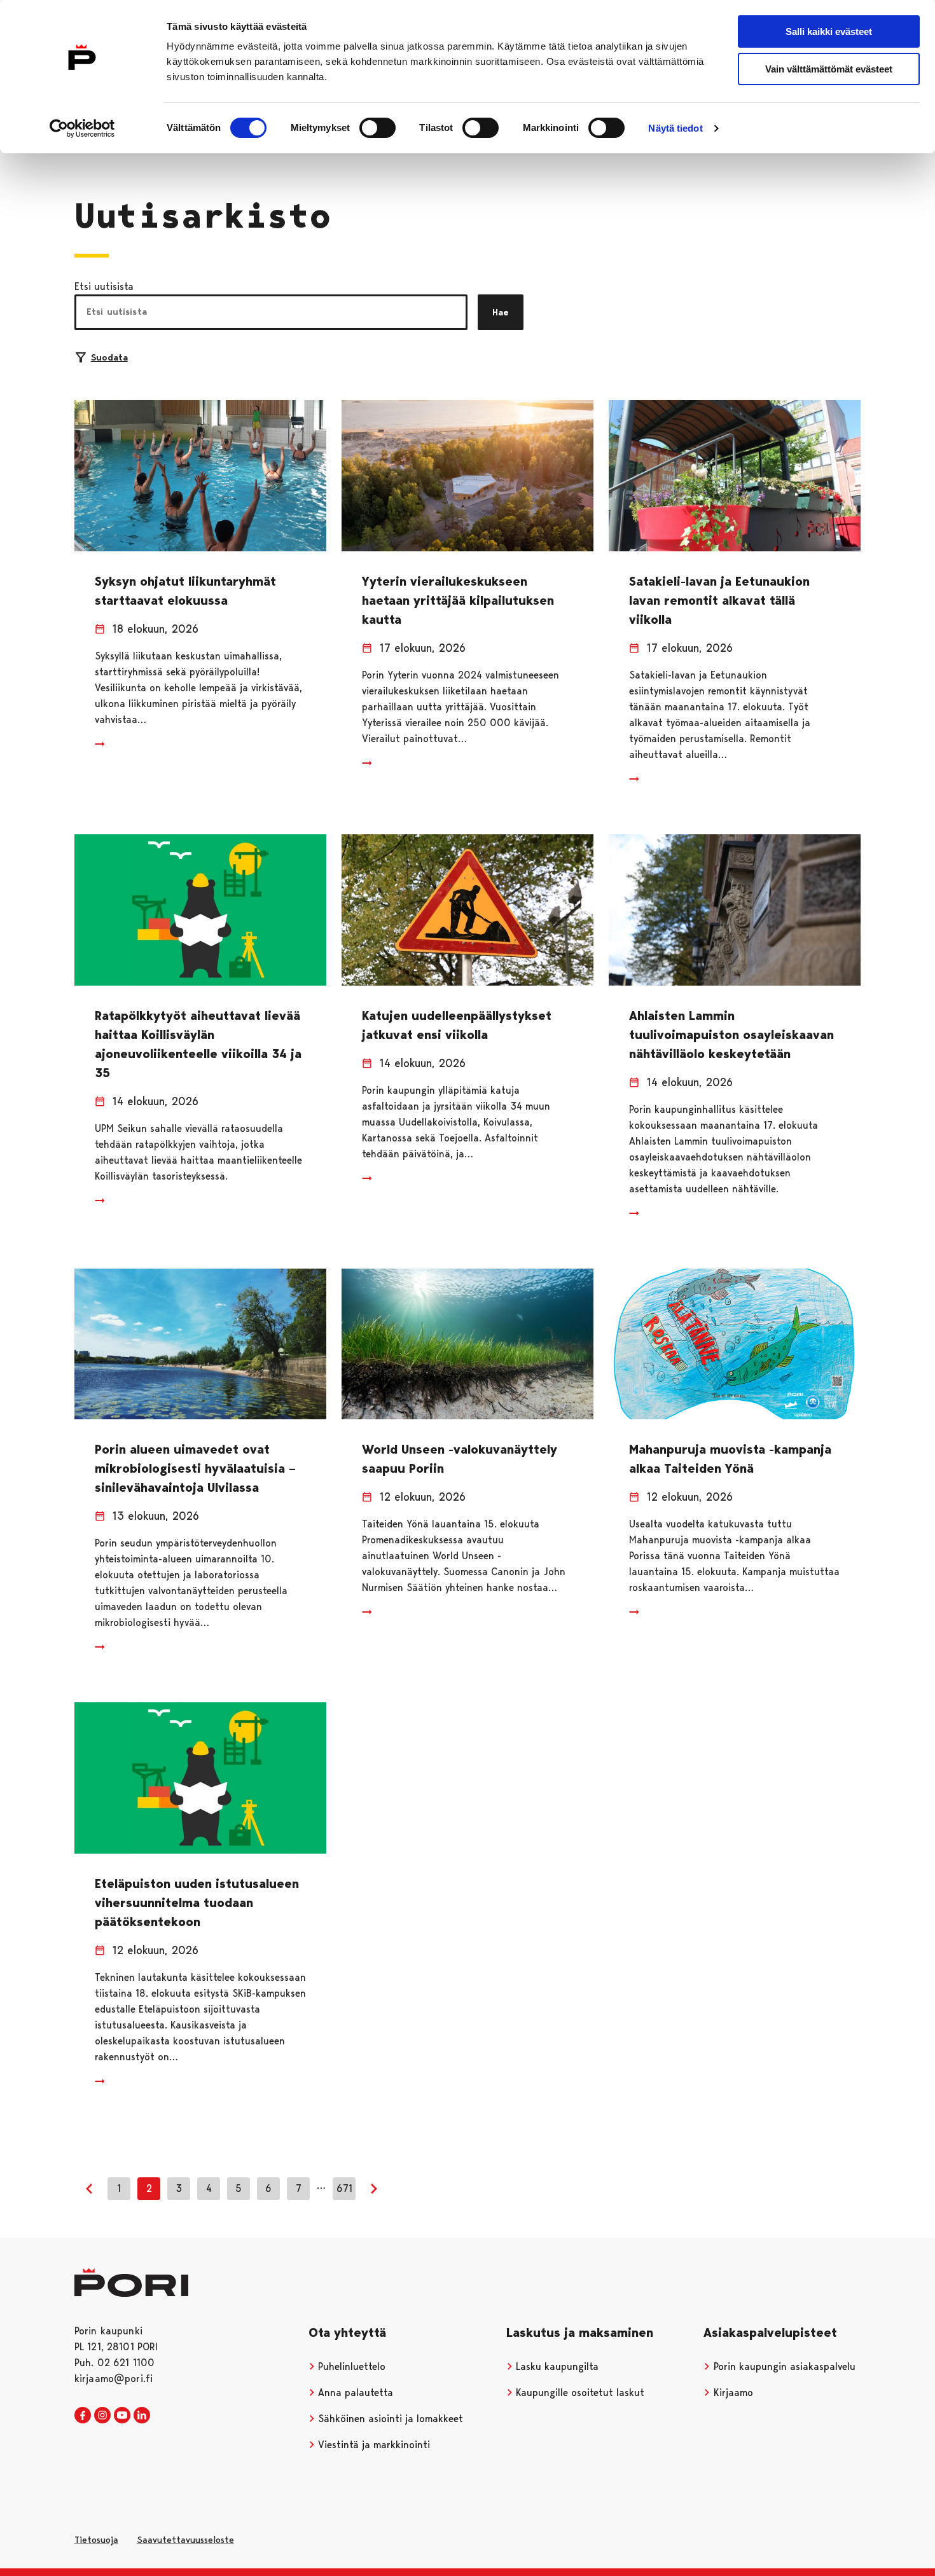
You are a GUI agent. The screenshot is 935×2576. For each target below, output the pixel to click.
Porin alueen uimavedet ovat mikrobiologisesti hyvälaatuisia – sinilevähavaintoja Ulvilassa (195, 1468)
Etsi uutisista (104, 286)
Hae (501, 312)
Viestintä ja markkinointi (372, 2445)
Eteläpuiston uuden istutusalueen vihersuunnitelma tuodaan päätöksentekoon (197, 1903)
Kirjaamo (732, 2393)
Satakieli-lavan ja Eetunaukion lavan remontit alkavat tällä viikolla (719, 600)
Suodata (109, 357)
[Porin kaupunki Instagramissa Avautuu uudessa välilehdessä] (102, 2416)
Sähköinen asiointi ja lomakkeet (389, 2419)
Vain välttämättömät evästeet (829, 69)
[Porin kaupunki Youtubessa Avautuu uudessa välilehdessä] (122, 2416)
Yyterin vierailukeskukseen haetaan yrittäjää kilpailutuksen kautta (458, 600)
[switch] (377, 128)
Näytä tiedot (675, 128)
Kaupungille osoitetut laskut (578, 2393)
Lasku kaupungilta (556, 2366)
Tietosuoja (96, 2540)
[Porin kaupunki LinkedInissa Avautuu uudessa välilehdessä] (142, 2416)
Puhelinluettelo (350, 2366)
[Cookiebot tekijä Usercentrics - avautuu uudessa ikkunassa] (82, 128)
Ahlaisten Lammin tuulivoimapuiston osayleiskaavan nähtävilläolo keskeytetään (731, 1035)
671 (344, 2188)
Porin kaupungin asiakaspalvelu (783, 2366)
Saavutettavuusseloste (185, 2540)
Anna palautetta (354, 2393)
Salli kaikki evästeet (829, 31)
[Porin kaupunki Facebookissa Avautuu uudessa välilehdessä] (83, 2416)
